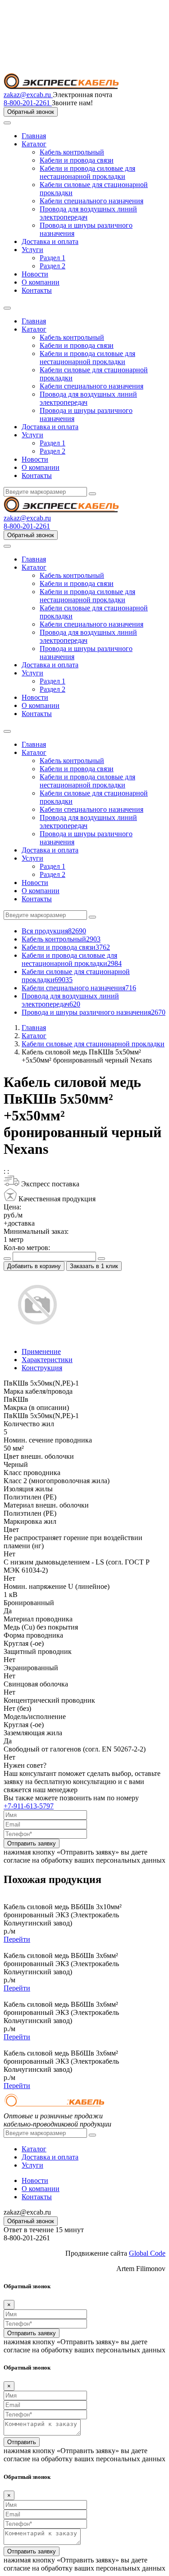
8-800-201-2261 (28, 103)
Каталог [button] (34, 329)
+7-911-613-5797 (29, 1806)
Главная (34, 136)
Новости (35, 274)
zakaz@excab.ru (28, 95)
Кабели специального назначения (91, 201)
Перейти (17, 1939)
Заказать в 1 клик (94, 1266)
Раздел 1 (53, 258)
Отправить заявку (32, 1843)
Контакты (37, 290)
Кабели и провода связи (77, 160)
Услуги (32, 250)
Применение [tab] (41, 1351)
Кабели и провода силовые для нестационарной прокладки (87, 172)
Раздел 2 (53, 266)
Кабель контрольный (72, 152)
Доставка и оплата (50, 241)
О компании (41, 282)
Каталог (34, 144)
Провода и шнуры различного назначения (94, 1012)
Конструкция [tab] (42, 1368)
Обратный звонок (31, 112)
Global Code (147, 2253)
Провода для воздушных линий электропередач (70, 1000)
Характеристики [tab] (47, 1360)
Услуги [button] (32, 435)
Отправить (22, 2442)
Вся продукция (54, 931)
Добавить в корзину (34, 1266)
